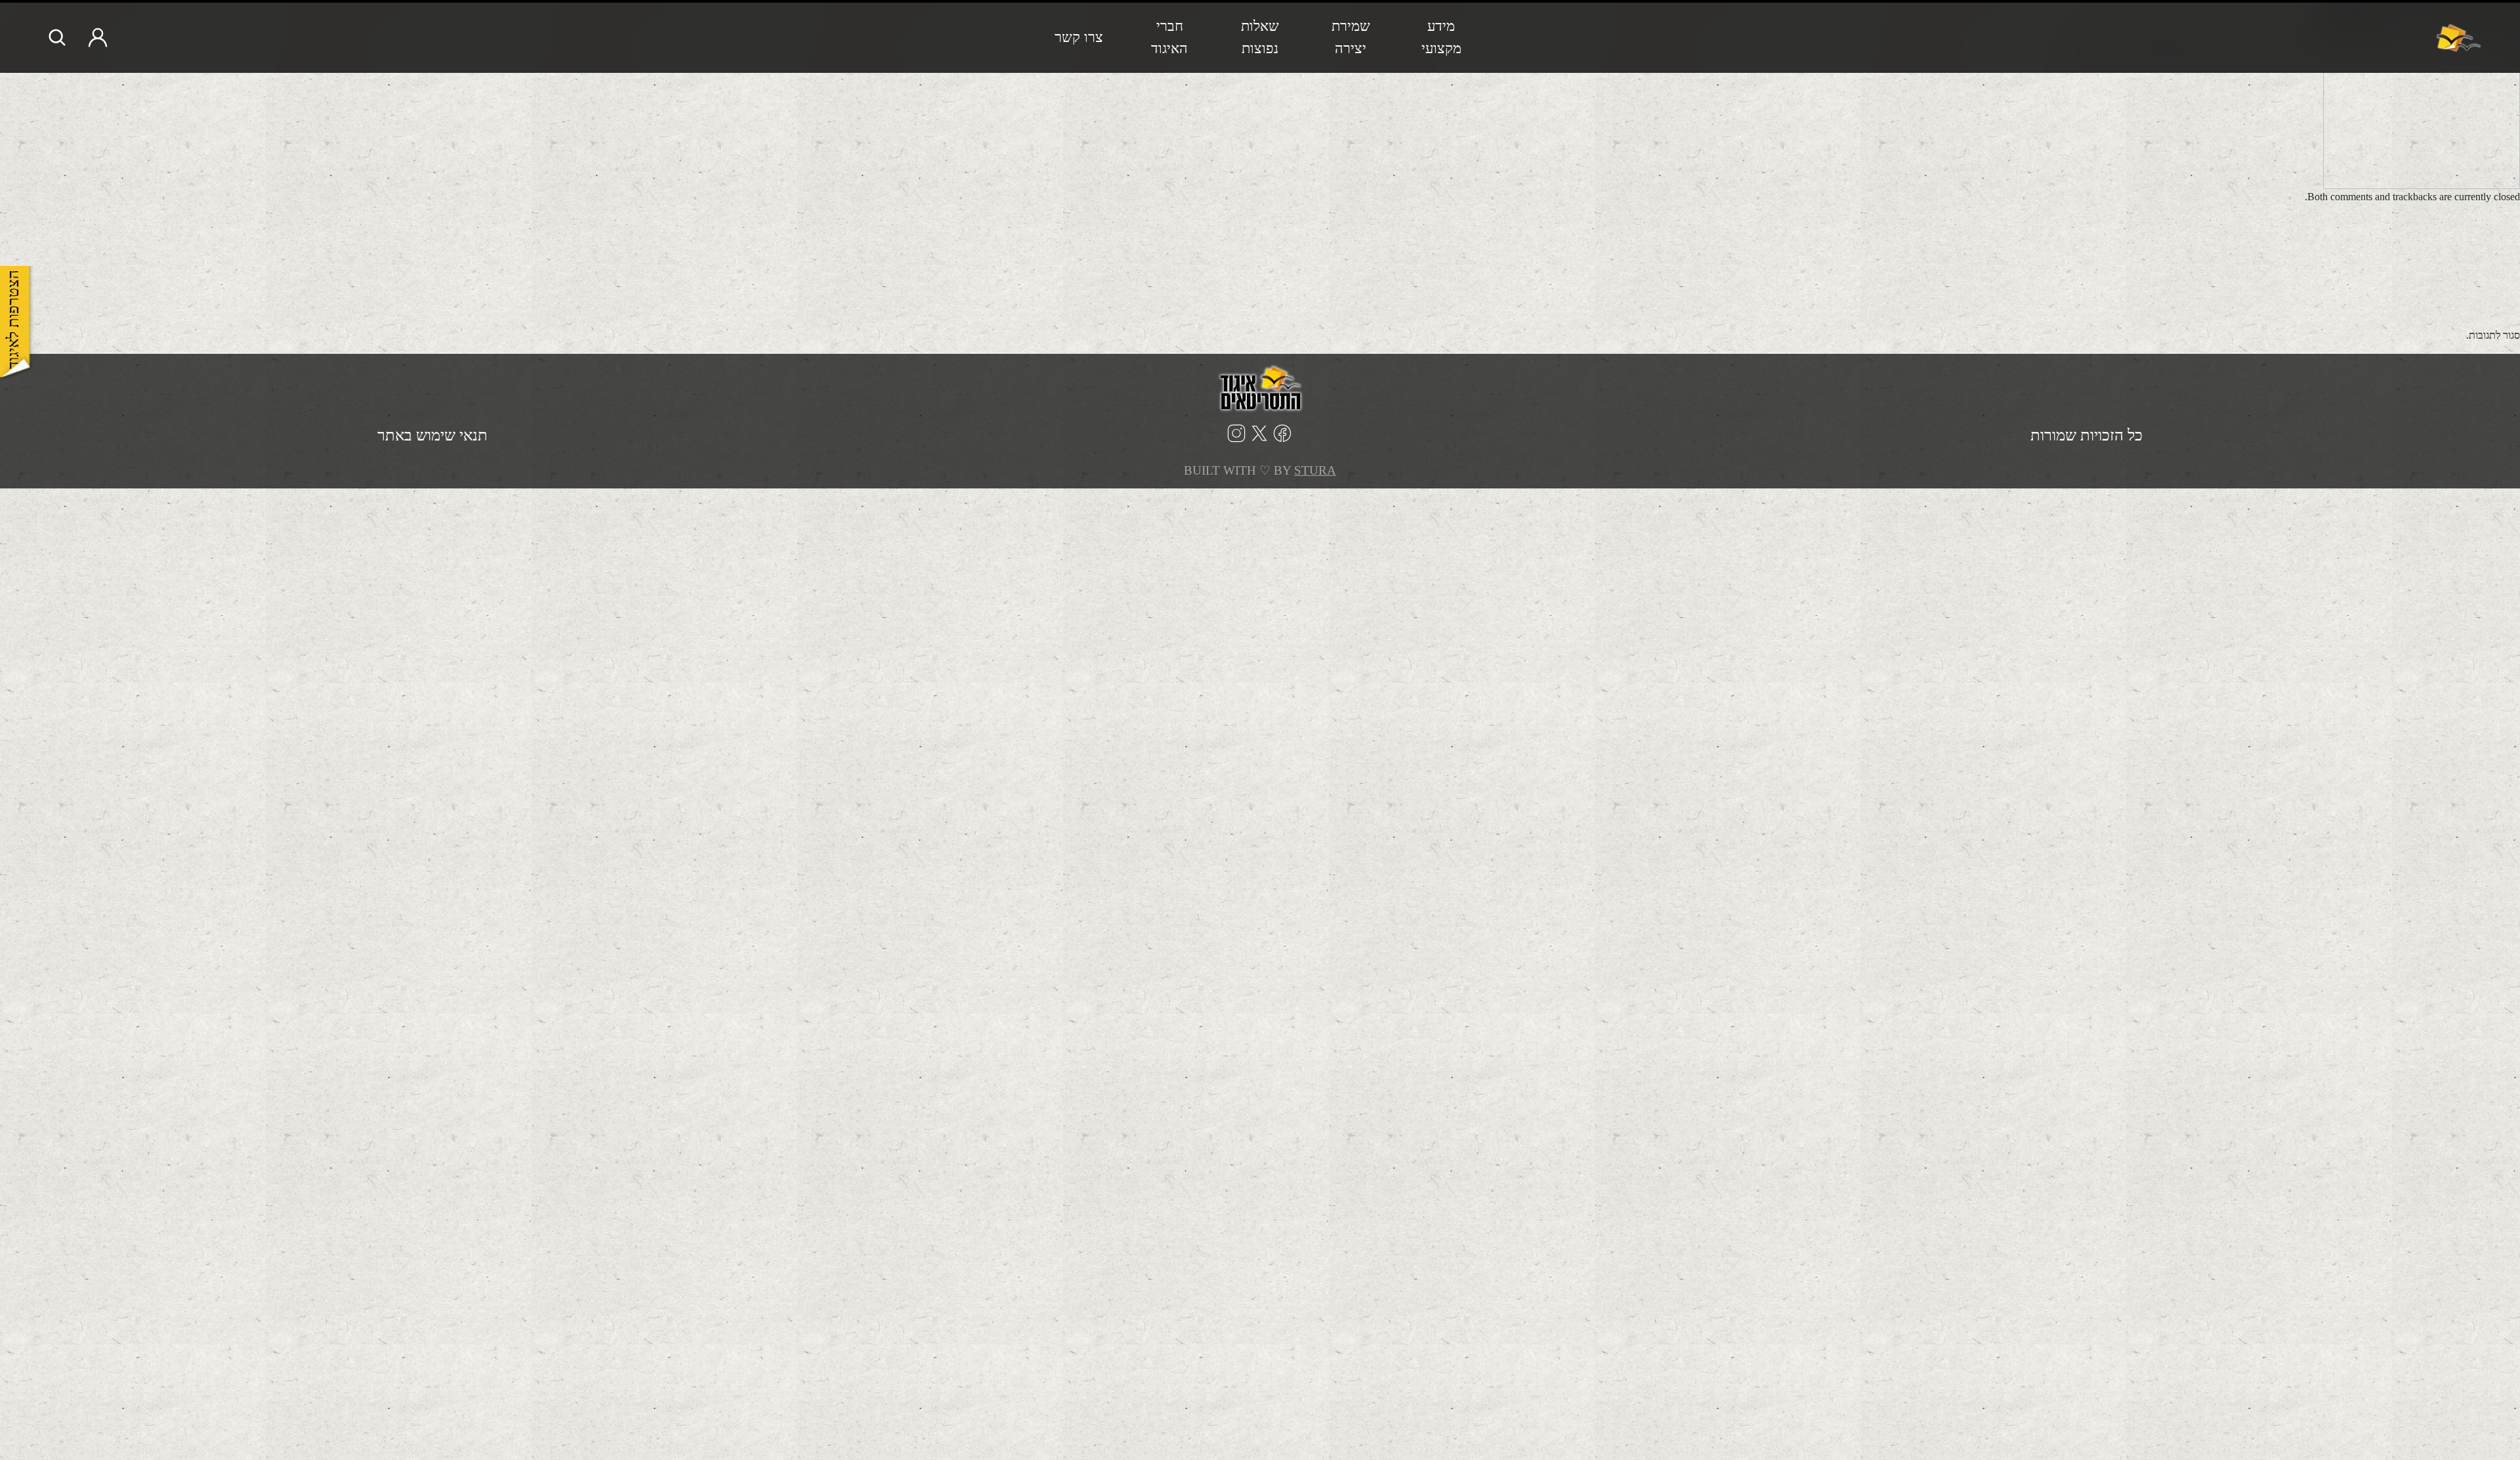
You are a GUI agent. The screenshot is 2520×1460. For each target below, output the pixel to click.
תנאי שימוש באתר (432, 435)
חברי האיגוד (1169, 37)
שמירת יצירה (1351, 37)
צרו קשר (1079, 37)
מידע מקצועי (1441, 37)
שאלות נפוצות (1260, 37)
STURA (1315, 470)
